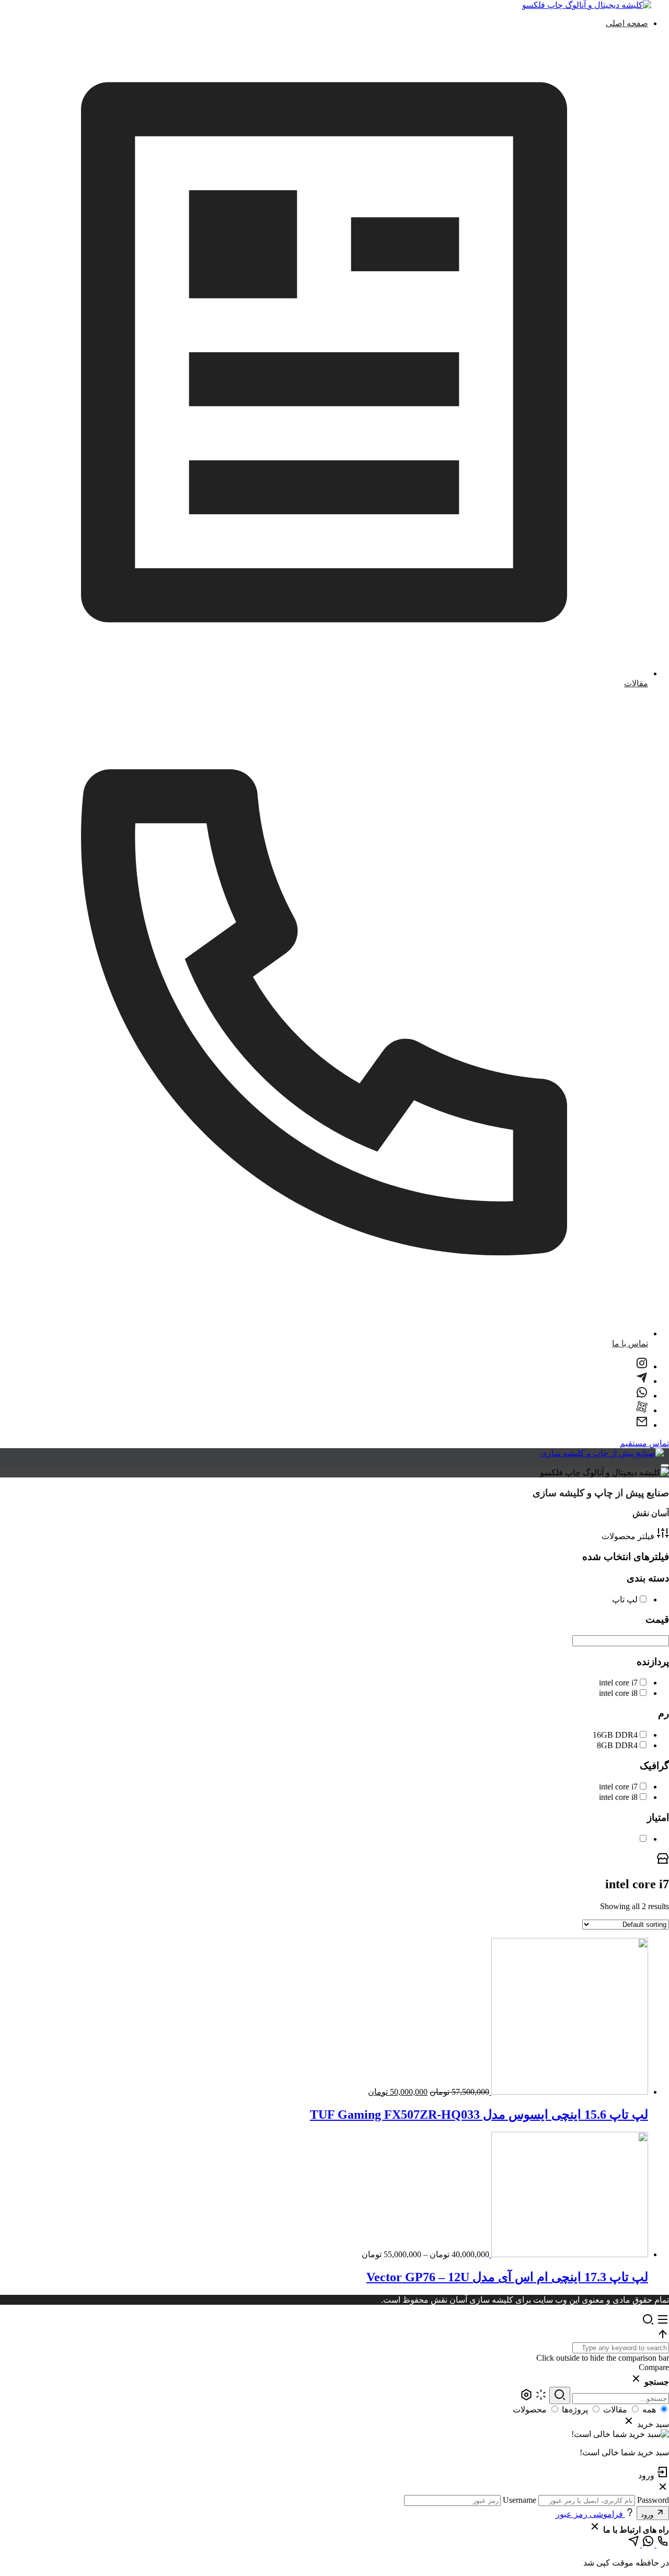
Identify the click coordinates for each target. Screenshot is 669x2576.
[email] (642, 1425)
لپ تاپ (625, 1599)
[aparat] (642, 1410)
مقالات (615, 2410)
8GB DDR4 (617, 1745)
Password (653, 2500)
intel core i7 (618, 1683)
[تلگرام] (633, 2544)
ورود (648, 2515)
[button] (334, 2335)
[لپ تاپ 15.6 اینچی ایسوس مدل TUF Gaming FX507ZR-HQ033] (569, 2092)
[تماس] (662, 2544)
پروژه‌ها (575, 2410)
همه (649, 2410)
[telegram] (642, 1381)
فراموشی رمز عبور (590, 2514)
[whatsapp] (642, 1396)
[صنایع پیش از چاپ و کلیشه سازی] (602, 1453)
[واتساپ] (647, 2544)
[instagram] (642, 1366)
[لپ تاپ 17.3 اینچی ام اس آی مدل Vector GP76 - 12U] (569, 2254)
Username (520, 2500)
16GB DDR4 (615, 1735)
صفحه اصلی (627, 23)
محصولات (530, 2410)
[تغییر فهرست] (665, 1465)
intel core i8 (618, 1693)
